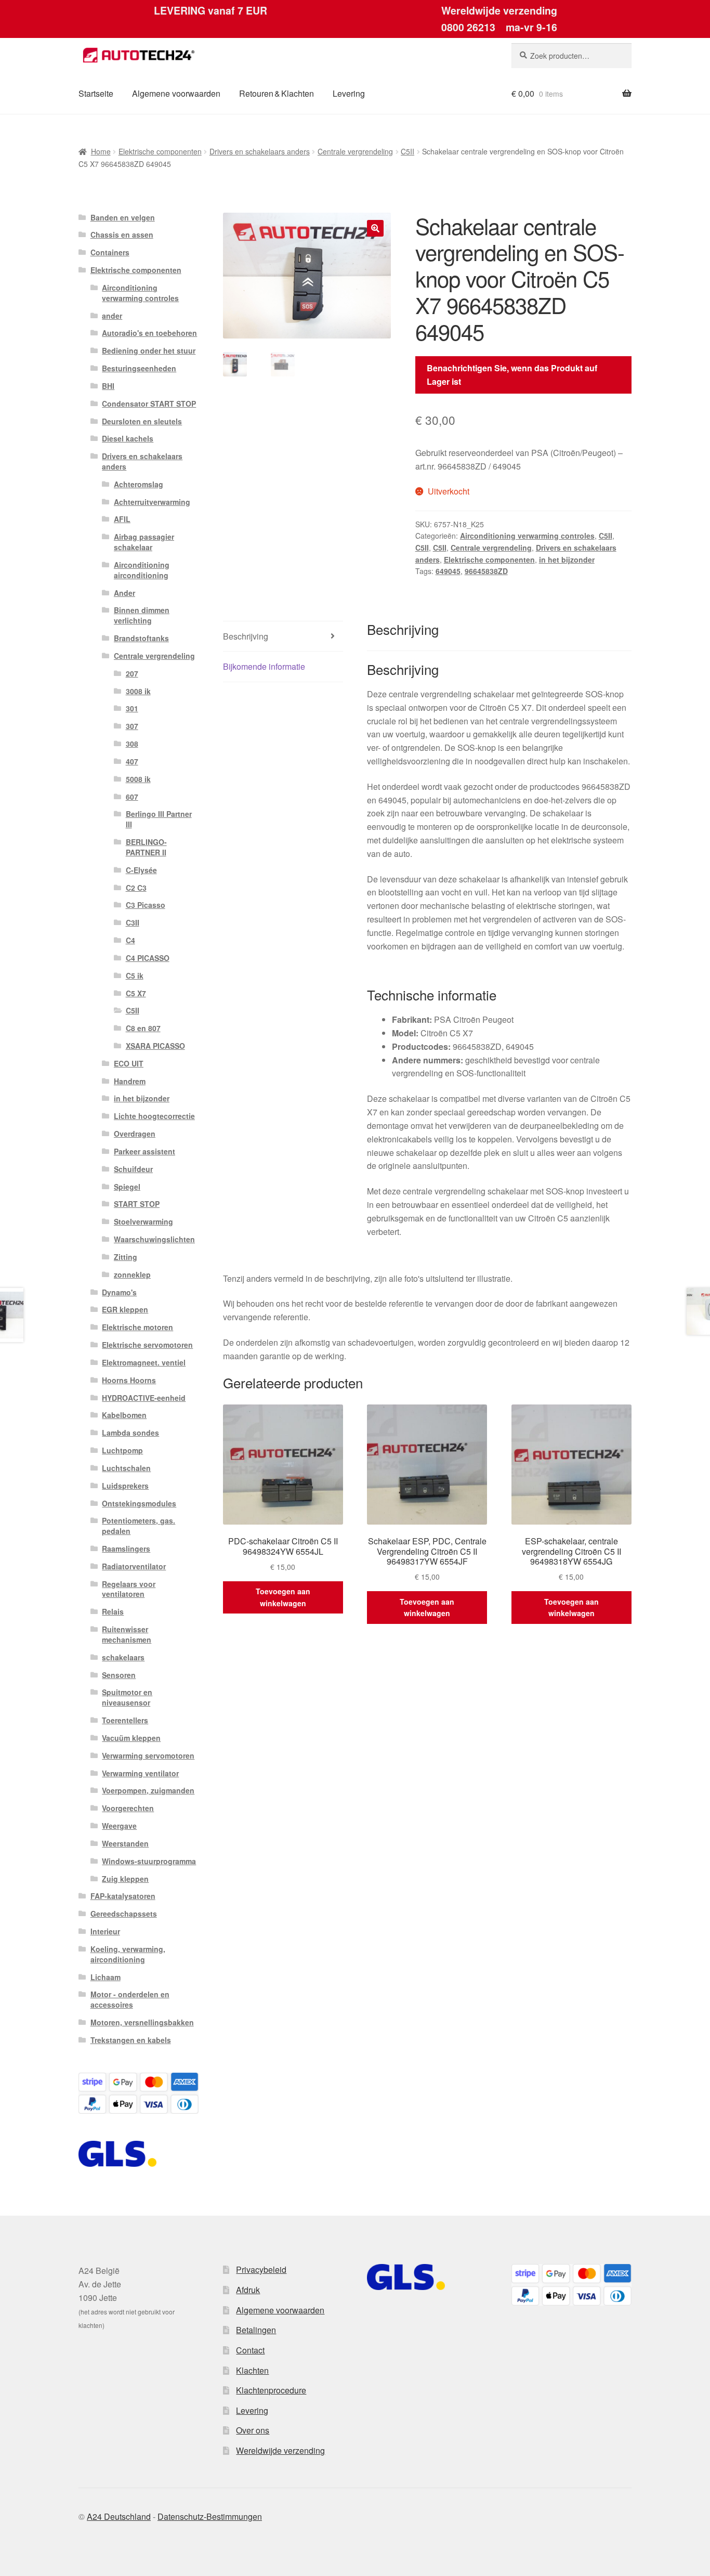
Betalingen (256, 2330)
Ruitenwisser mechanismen (127, 1634)
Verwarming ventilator (140, 1773)
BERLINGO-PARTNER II (146, 847)
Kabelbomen (124, 1415)
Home (101, 151)
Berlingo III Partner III (159, 819)
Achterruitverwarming (152, 502)
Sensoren (119, 1675)
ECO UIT (129, 1063)
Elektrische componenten (160, 151)
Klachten (252, 2370)
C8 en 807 (143, 1028)
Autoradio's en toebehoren (149, 333)
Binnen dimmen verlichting (142, 615)
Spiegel (127, 1187)
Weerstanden (125, 1843)
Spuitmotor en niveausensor (127, 1697)
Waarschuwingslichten (154, 1239)
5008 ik (138, 779)
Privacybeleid (261, 2269)
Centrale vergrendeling (355, 151)
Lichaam (106, 1977)
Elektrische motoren (137, 1327)
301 (132, 708)
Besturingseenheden (139, 368)
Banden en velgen (123, 217)
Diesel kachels (128, 438)
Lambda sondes (130, 1433)
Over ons (253, 2430)
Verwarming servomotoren (148, 1755)
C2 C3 (136, 888)
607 (132, 797)
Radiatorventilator (134, 1566)
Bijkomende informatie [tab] (264, 666)
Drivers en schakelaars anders (260, 151)
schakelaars (123, 1657)
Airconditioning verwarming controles (527, 536)
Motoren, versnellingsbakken (142, 2022)
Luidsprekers (125, 1486)
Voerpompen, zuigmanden (148, 1790)
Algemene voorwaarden (176, 93)
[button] (375, 228)
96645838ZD (486, 571)
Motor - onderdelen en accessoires (130, 1999)
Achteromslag (139, 484)
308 (132, 744)
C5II (407, 151)
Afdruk (248, 2290)
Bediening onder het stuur (149, 350)
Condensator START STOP (149, 404)
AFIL (122, 519)
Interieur (105, 1931)
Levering (349, 93)
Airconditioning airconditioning (142, 570)
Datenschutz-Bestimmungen (210, 2516)
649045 (448, 571)
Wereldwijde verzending (280, 2450)
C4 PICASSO (148, 958)
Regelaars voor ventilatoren (129, 1589)
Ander (124, 593)
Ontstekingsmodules (139, 1503)
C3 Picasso (146, 905)
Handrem (130, 1081)
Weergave (119, 1826)
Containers (110, 252)
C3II (133, 922)
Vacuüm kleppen (131, 1738)
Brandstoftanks (141, 638)
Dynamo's (119, 1292)
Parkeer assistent (144, 1151)
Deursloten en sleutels (142, 421)
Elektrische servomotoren (147, 1345)
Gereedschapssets (124, 1914)
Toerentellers (125, 1720)
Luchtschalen (126, 1468)
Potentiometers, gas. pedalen (139, 1526)
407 (132, 761)
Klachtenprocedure (271, 2390)
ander (112, 316)
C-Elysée (141, 870)
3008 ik (138, 691)
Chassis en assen (122, 235)
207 (132, 673)
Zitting (126, 1257)
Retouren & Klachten (277, 93)
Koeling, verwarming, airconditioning (128, 1954)
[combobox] (571, 56)
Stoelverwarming (143, 1221)
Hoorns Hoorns (129, 1380)
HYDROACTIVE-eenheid (144, 1398)
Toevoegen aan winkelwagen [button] (283, 1597)
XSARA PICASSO (155, 1046)
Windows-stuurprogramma (149, 1861)
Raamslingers (126, 1549)
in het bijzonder (567, 560)
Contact (250, 2350)
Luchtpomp (122, 1450)
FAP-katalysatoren (123, 1896)
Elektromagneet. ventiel (144, 1362)
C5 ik (135, 975)
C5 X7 (136, 993)
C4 (130, 940)
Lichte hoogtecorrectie (154, 1116)
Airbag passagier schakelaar (144, 542)
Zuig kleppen (125, 1879)
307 (132, 726)
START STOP (137, 1204)
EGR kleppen (125, 1309)
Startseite (96, 93)
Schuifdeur (133, 1169)
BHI (108, 386)
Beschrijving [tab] (246, 636)
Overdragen (135, 1134)
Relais (113, 1611)
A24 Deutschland (119, 2516)
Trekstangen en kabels (131, 2040)
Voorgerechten (128, 1808)
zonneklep (132, 1274)
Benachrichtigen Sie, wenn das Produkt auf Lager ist (512, 375)
